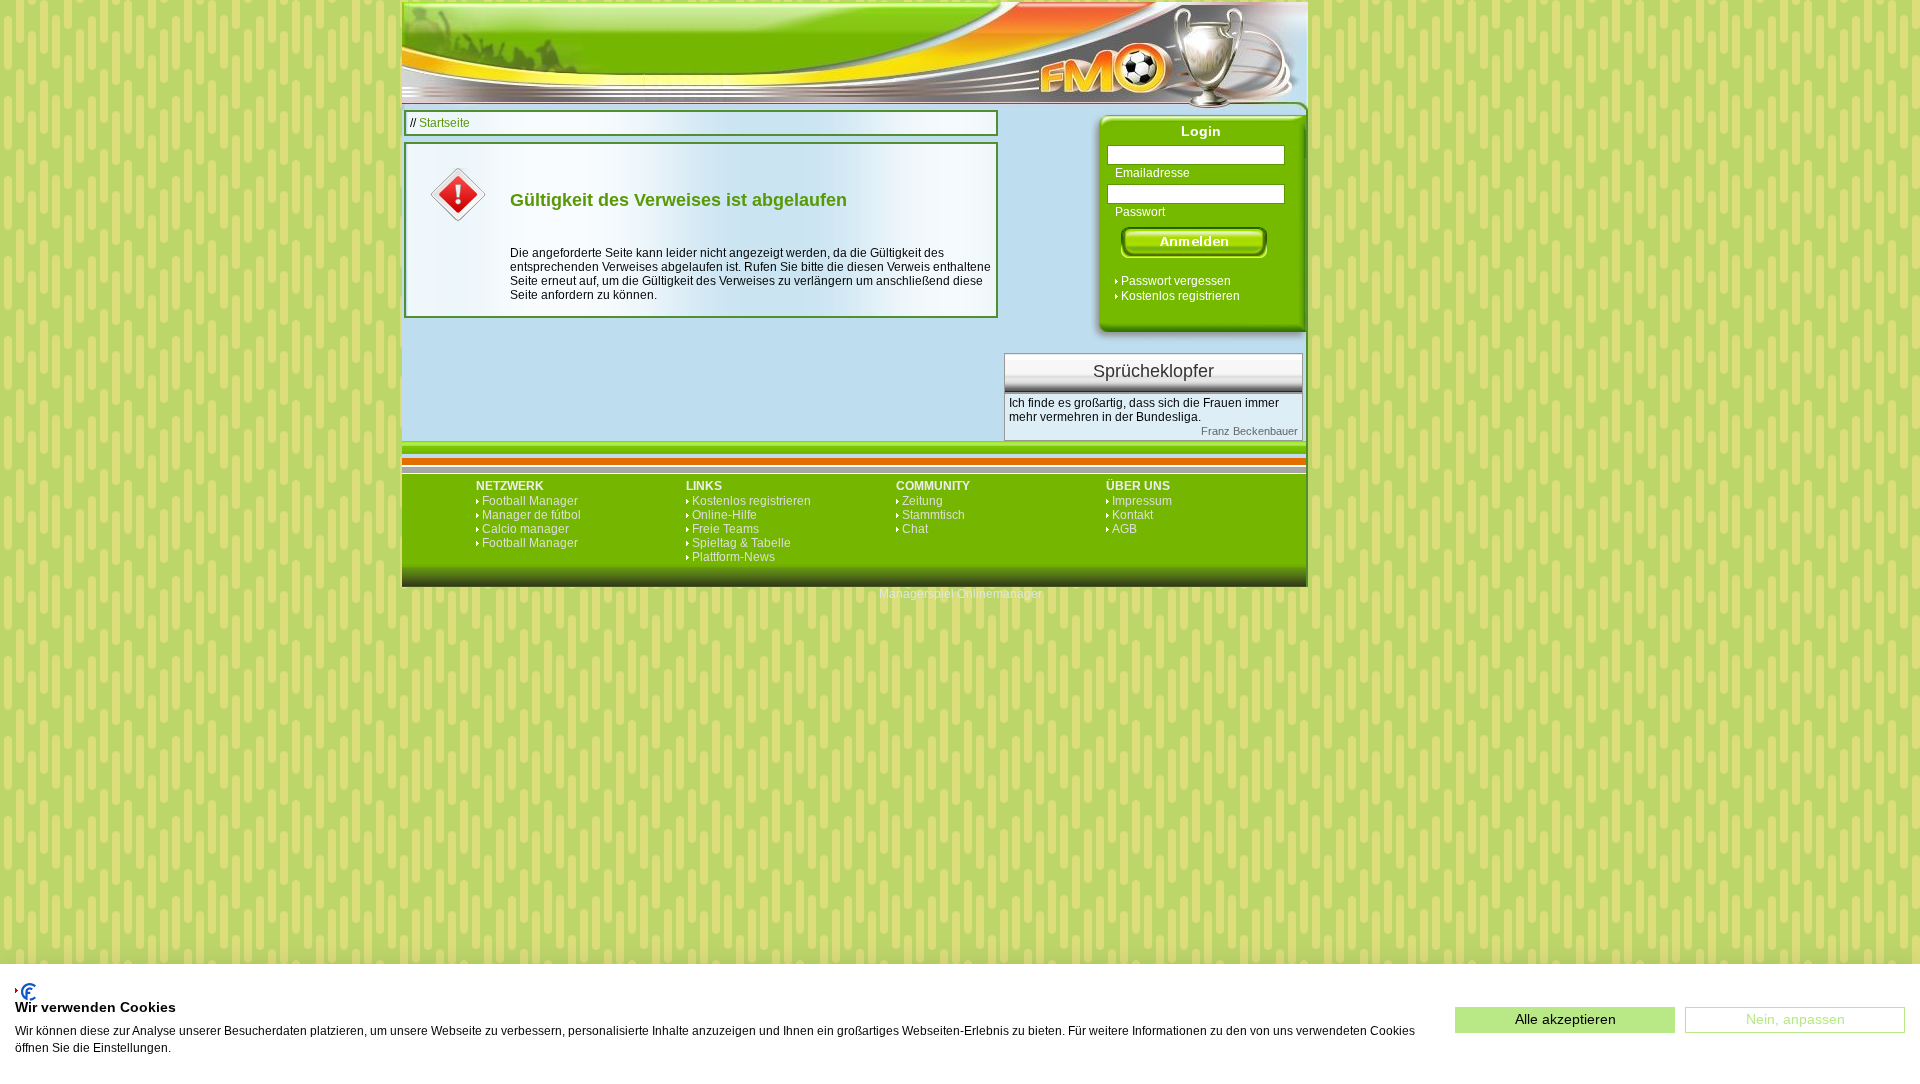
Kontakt (1132, 515)
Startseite (444, 123)
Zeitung (922, 501)
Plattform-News (733, 557)
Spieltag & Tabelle (741, 543)
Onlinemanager (999, 594)
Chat (915, 529)
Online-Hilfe (724, 515)
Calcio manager (525, 529)
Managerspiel (916, 594)
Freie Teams (725, 529)
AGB (1124, 529)
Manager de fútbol (531, 515)
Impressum (1142, 501)
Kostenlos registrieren (1180, 296)
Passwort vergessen (1176, 281)
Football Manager (530, 501)
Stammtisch (933, 515)
